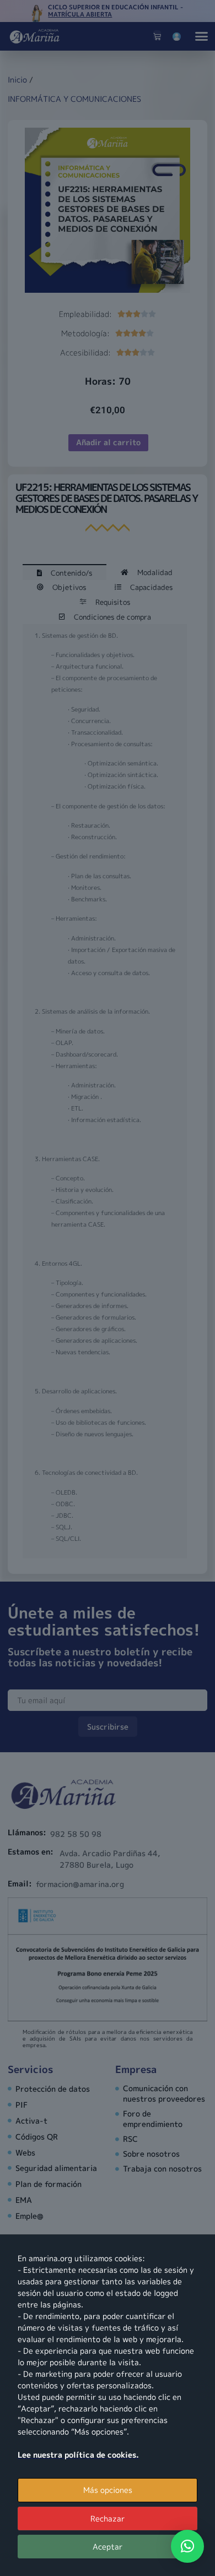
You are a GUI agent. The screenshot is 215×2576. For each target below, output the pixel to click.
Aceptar (108, 2547)
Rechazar (108, 2518)
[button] (187, 2546)
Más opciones (108, 2490)
